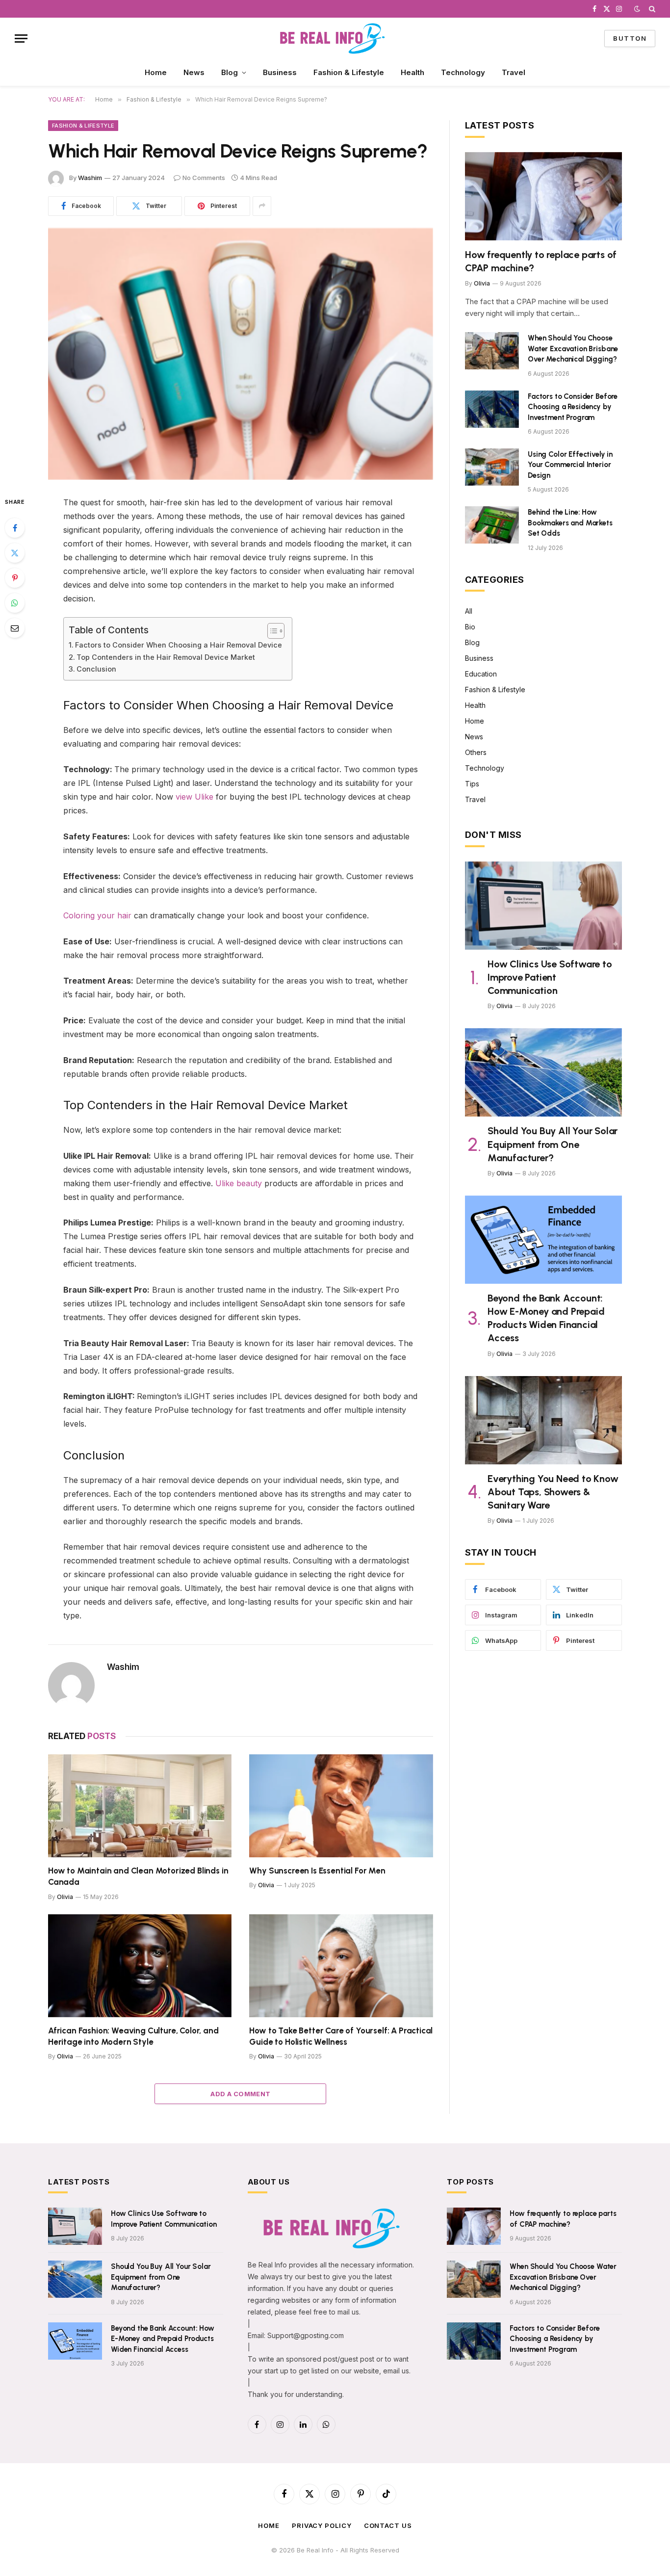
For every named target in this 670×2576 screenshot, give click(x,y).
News (194, 72)
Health (412, 72)
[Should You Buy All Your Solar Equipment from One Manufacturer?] (543, 1072)
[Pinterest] (15, 578)
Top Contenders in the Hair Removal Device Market (166, 657)
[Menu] (21, 39)
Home (156, 72)
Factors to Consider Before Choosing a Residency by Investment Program (573, 407)
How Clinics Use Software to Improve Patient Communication (550, 977)
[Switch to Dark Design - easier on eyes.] (637, 9)
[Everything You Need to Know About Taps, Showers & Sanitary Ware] (543, 1420)
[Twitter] (15, 553)
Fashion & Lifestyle (349, 72)
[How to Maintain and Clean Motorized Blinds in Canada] (140, 1806)
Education (481, 674)
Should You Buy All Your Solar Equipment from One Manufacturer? (553, 1144)
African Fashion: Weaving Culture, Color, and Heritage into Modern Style (133, 2036)
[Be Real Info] (335, 39)
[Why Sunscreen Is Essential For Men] (341, 1806)
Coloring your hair (97, 915)
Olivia (65, 1897)
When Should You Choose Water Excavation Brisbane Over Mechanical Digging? (573, 349)
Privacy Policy (322, 2525)
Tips (472, 784)
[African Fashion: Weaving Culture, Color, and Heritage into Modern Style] (140, 1966)
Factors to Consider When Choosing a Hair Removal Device (179, 645)
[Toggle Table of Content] (271, 631)
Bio (470, 627)
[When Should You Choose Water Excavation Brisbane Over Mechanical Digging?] (492, 351)
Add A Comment (240, 2094)
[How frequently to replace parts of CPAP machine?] (543, 196)
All (469, 611)
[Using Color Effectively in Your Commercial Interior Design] (492, 467)
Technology (463, 72)
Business (280, 72)
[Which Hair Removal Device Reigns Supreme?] (241, 354)
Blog (230, 72)
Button (630, 38)
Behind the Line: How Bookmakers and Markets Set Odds (570, 523)
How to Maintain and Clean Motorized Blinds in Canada (138, 1876)
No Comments (204, 178)
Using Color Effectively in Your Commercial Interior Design (570, 465)
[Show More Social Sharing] (262, 206)
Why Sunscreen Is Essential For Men (317, 1871)
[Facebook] (15, 528)
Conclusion (96, 669)
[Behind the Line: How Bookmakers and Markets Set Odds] (492, 525)
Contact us (388, 2525)
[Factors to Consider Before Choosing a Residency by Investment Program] (492, 409)
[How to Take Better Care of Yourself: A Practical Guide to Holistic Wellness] (341, 1966)
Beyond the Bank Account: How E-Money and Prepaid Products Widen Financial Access (546, 1318)
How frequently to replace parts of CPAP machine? (541, 261)
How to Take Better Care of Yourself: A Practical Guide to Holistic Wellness (341, 2036)
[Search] (651, 9)
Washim (90, 178)
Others (476, 752)
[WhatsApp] (15, 603)
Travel (514, 72)
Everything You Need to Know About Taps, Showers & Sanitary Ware (553, 1492)
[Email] (15, 628)
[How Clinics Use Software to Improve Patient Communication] (543, 906)
